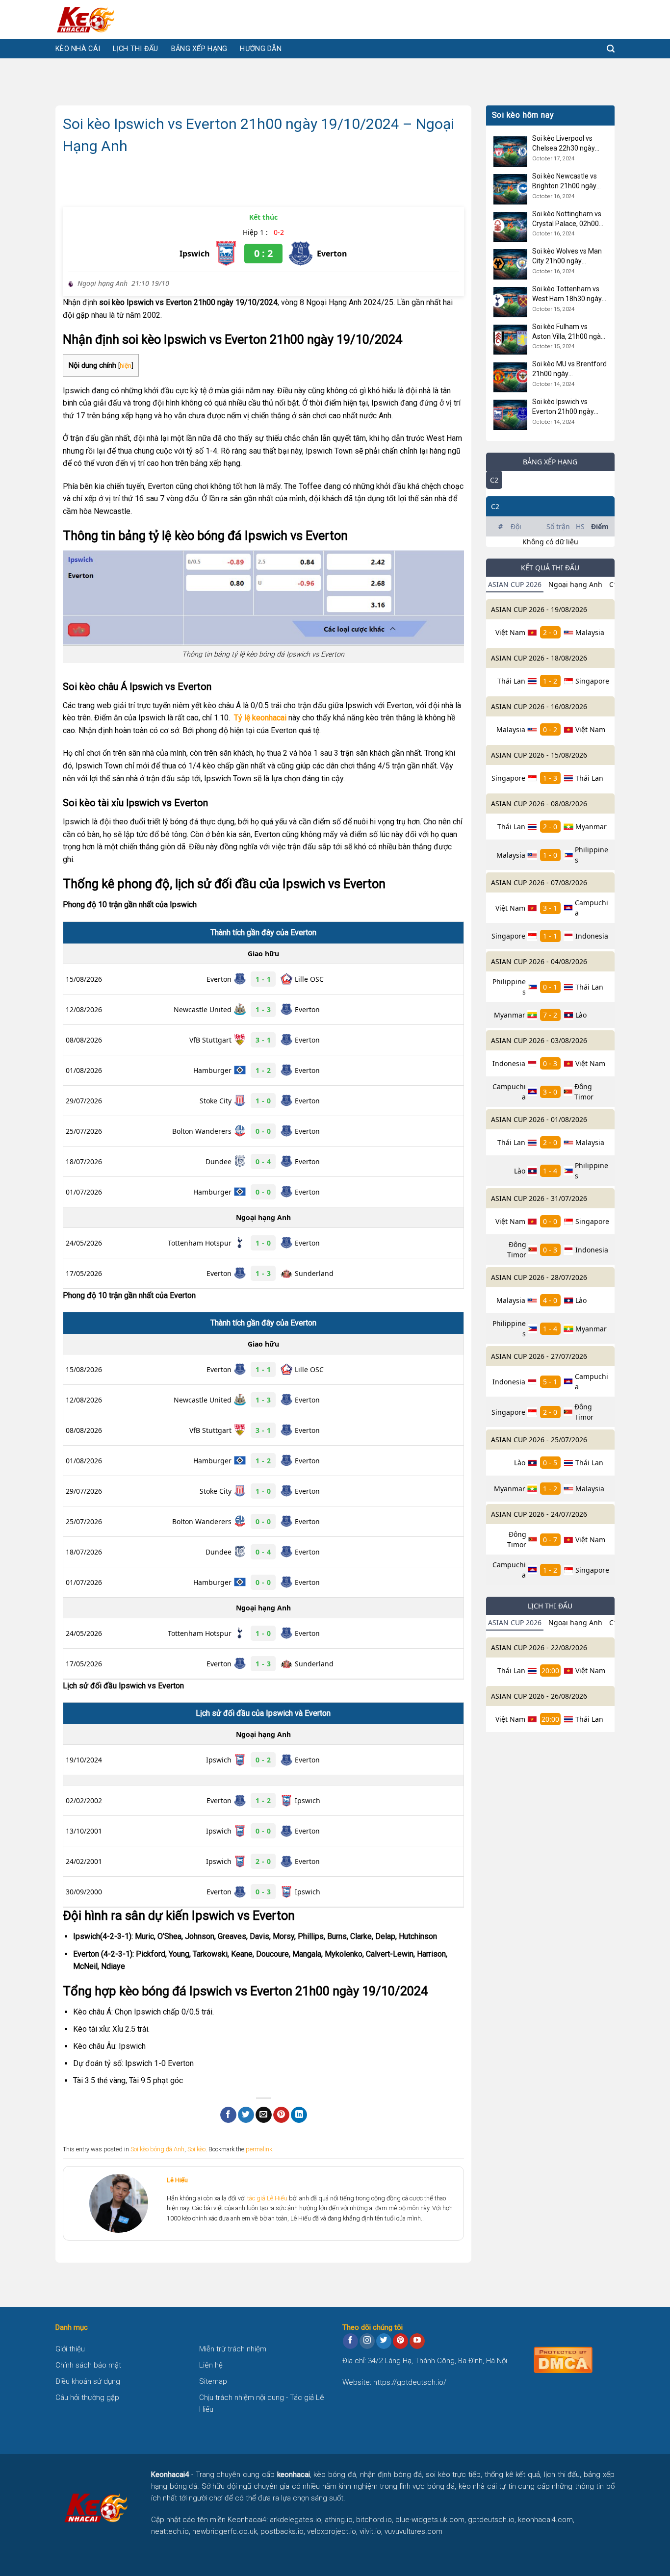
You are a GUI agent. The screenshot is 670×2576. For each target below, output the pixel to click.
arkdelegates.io (296, 2520)
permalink (259, 2149)
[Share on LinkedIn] (299, 2115)
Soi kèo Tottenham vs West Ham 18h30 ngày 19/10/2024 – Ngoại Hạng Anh (567, 294)
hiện (126, 365)
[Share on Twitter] (246, 2115)
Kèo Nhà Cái (78, 49)
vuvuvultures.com (413, 2531)
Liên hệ (211, 2365)
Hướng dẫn (261, 49)
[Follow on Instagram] (367, 2341)
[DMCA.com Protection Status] (563, 2359)
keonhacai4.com (545, 2520)
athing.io (339, 2520)
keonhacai (294, 2474)
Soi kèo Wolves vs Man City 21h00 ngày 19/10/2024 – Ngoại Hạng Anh (567, 257)
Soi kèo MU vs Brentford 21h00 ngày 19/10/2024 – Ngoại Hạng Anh (569, 370)
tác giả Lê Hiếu (267, 2198)
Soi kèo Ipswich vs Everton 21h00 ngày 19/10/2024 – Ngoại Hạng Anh (563, 408)
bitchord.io (374, 2520)
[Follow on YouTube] (417, 2341)
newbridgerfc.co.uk (225, 2531)
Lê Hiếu (177, 2180)
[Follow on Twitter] (384, 2341)
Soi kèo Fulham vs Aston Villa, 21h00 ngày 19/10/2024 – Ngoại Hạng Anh (568, 332)
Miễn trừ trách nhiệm (233, 2349)
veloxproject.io (332, 2531)
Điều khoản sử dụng (88, 2381)
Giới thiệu (70, 2349)
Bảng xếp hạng (199, 49)
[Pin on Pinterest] (281, 2115)
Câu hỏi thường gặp (87, 2397)
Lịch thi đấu (135, 49)
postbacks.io (282, 2531)
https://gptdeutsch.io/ (410, 2382)
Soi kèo (196, 2149)
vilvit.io (370, 2531)
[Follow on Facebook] (350, 2341)
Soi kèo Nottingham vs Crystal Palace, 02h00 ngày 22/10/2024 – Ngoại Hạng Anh (567, 219)
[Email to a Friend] (264, 2115)
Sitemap (213, 2381)
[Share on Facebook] (228, 2115)
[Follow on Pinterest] (400, 2341)
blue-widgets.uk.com (430, 2520)
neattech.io (170, 2531)
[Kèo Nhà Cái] (104, 20)
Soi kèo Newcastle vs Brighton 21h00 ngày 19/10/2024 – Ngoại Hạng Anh (565, 181)
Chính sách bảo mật (88, 2365)
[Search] (611, 49)
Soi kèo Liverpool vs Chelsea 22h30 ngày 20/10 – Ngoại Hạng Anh (564, 144)
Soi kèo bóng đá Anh (157, 2149)
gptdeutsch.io (491, 2520)
